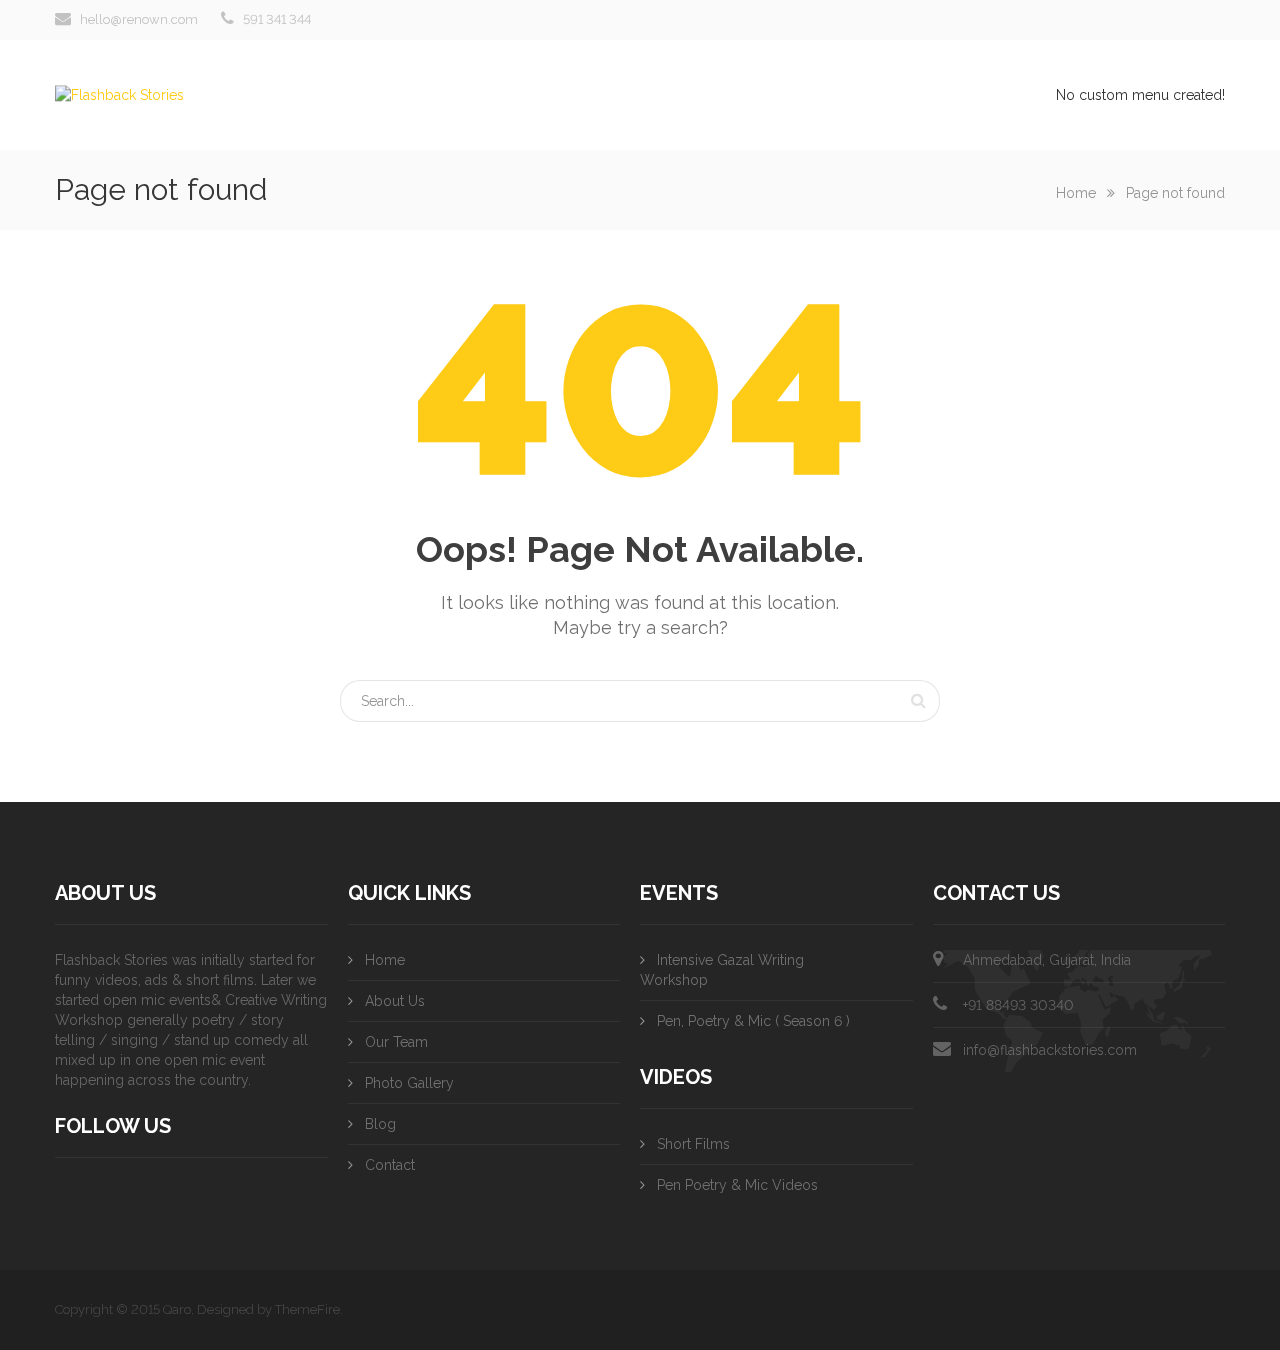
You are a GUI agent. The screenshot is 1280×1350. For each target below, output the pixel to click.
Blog (380, 1124)
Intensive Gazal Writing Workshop (722, 970)
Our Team (396, 1042)
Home (1076, 193)
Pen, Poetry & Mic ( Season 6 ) (753, 1021)
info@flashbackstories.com (1050, 1050)
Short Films (693, 1144)
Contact (390, 1165)
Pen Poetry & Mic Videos (737, 1185)
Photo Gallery (409, 1083)
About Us (395, 1001)
